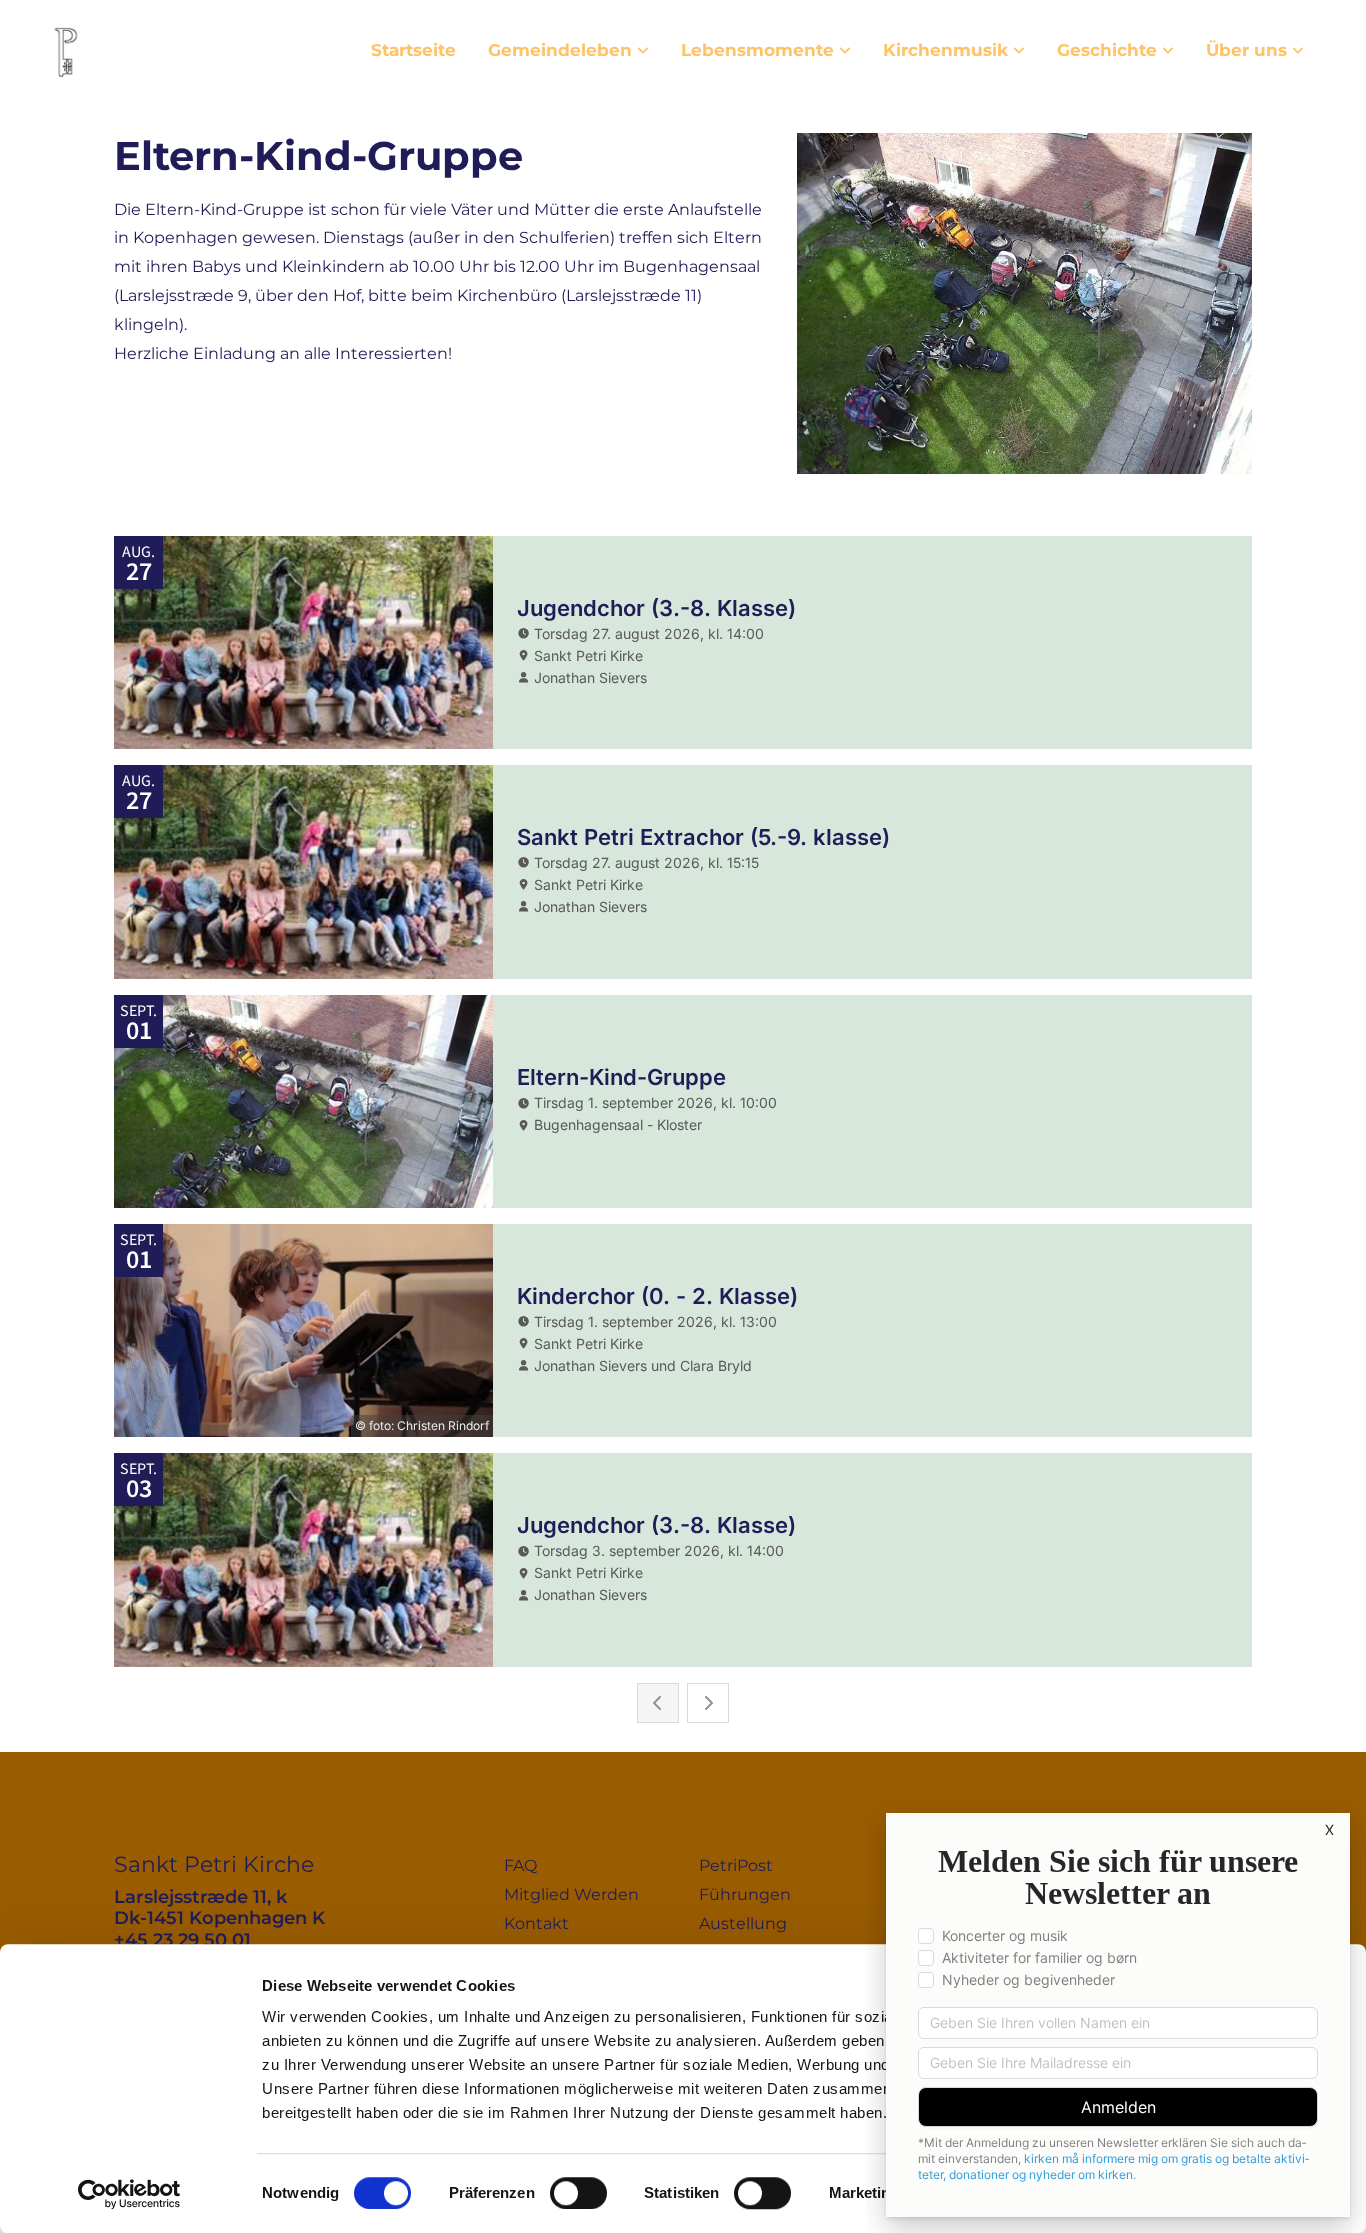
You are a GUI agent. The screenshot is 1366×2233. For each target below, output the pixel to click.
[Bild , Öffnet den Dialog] (1024, 304)
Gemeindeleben (560, 50)
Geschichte (1107, 50)
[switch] (578, 2193)
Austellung (743, 1923)
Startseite (413, 50)
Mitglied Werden (571, 1894)
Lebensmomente (757, 50)
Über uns (1246, 50)
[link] (568, 50)
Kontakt (536, 1923)
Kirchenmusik (945, 50)
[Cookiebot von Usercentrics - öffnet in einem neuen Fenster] (129, 2194)
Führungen (745, 1894)
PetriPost (736, 1865)
